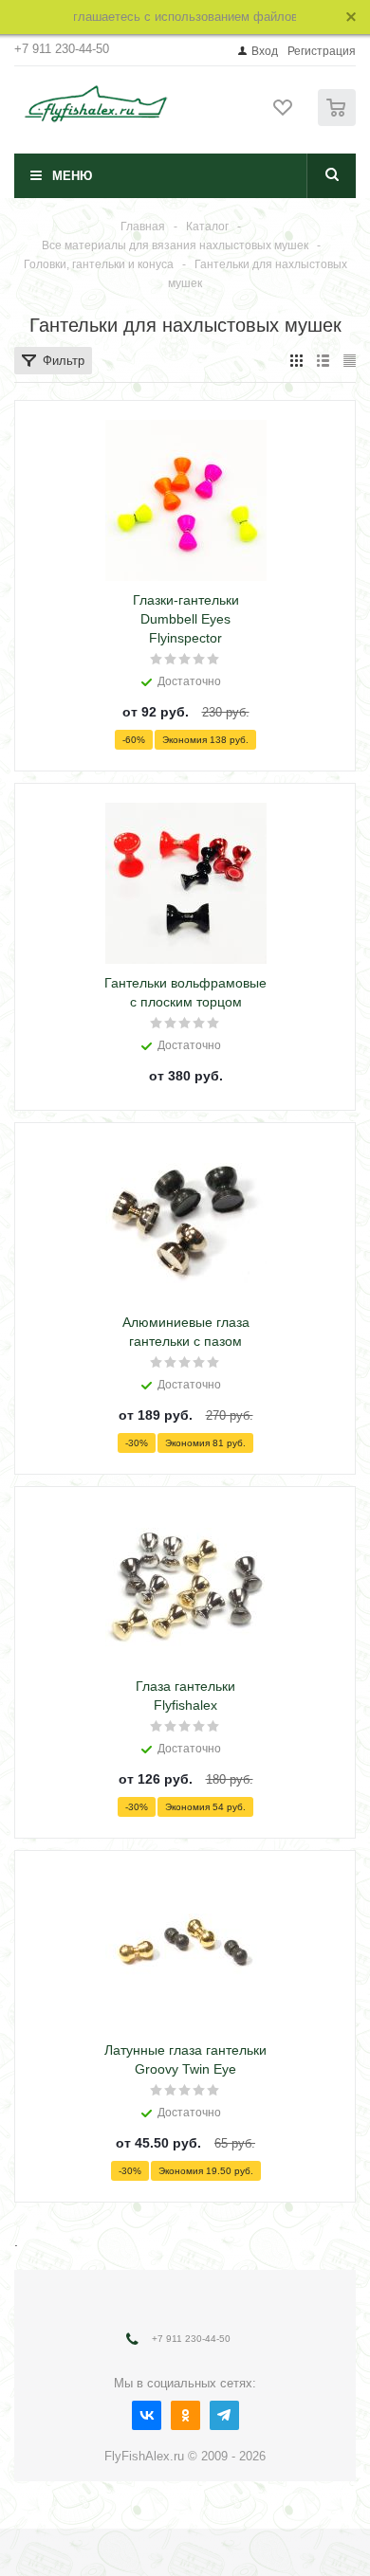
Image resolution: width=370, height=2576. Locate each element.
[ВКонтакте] (147, 2415)
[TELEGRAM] (224, 2415)
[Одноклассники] (185, 2415)
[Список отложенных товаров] (284, 114)
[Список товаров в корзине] (339, 122)
